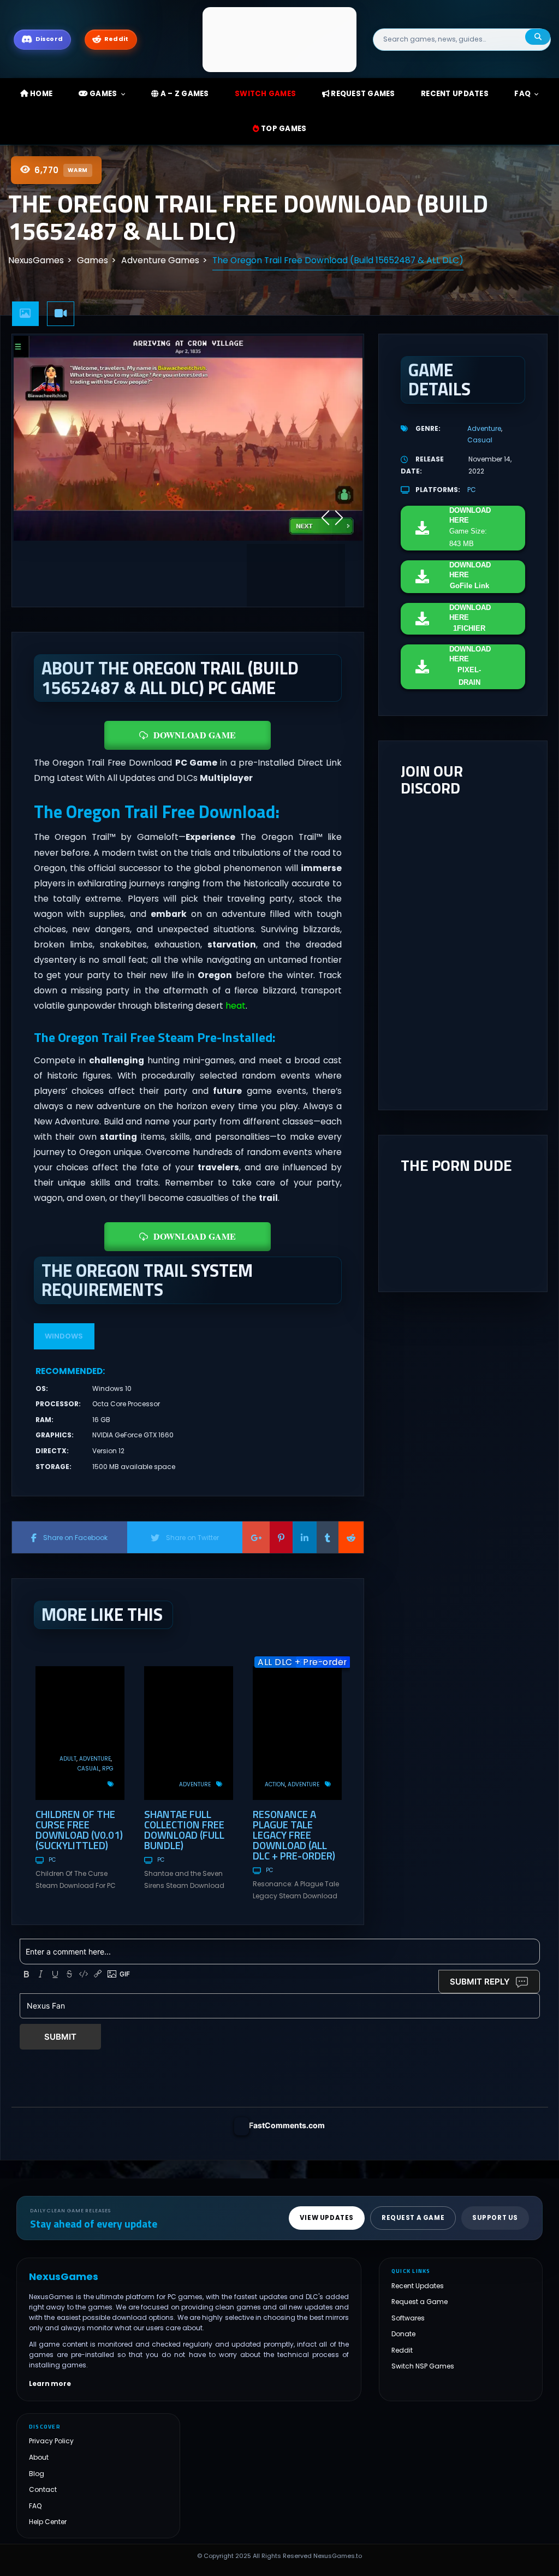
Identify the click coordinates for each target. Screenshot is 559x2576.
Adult (68, 1759)
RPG (108, 1769)
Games (103, 94)
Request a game (413, 2218)
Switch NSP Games (423, 2366)
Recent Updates (418, 2286)
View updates (327, 2218)
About (39, 2457)
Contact (43, 2489)
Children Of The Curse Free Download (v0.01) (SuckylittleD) (79, 1829)
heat (236, 1006)
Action (275, 1784)
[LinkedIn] (305, 1537)
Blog (37, 2474)
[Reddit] (351, 1537)
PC (52, 1860)
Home (40, 94)
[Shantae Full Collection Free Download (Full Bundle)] (189, 1733)
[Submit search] (538, 37)
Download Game (195, 735)
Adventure (95, 1759)
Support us (495, 2218)
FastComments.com (287, 2125)
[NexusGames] (280, 39)
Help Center (48, 2522)
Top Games (283, 129)
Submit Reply (480, 1982)
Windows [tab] (64, 1336)
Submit (60, 2037)
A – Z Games (184, 94)
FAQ (522, 94)
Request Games (362, 94)
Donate (403, 2334)
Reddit (402, 2350)
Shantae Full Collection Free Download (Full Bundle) (184, 1829)
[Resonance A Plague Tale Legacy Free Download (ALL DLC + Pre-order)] (297, 1733)
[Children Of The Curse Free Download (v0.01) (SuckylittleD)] (80, 1733)
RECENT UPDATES (455, 94)
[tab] (26, 314)
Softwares (408, 2318)
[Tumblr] (328, 1537)
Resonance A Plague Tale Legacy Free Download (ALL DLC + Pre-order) (294, 1835)
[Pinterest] (281, 1537)
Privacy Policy (51, 2441)
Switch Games (265, 94)
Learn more (50, 2384)
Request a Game (420, 2302)
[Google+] (256, 1537)
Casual (88, 1769)
